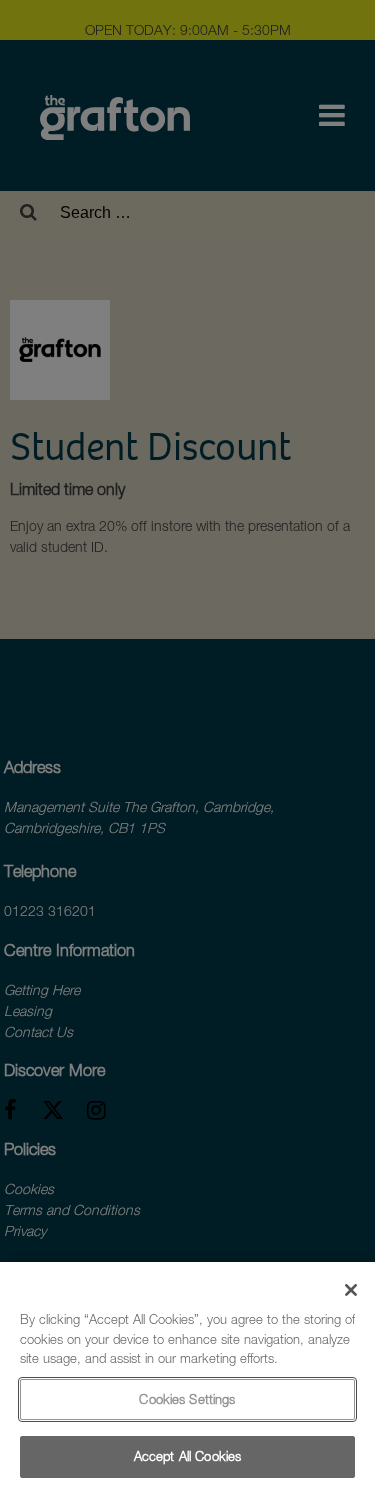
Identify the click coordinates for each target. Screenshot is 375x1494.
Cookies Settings (187, 1399)
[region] (187, 1378)
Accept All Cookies (187, 1456)
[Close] (351, 1290)
